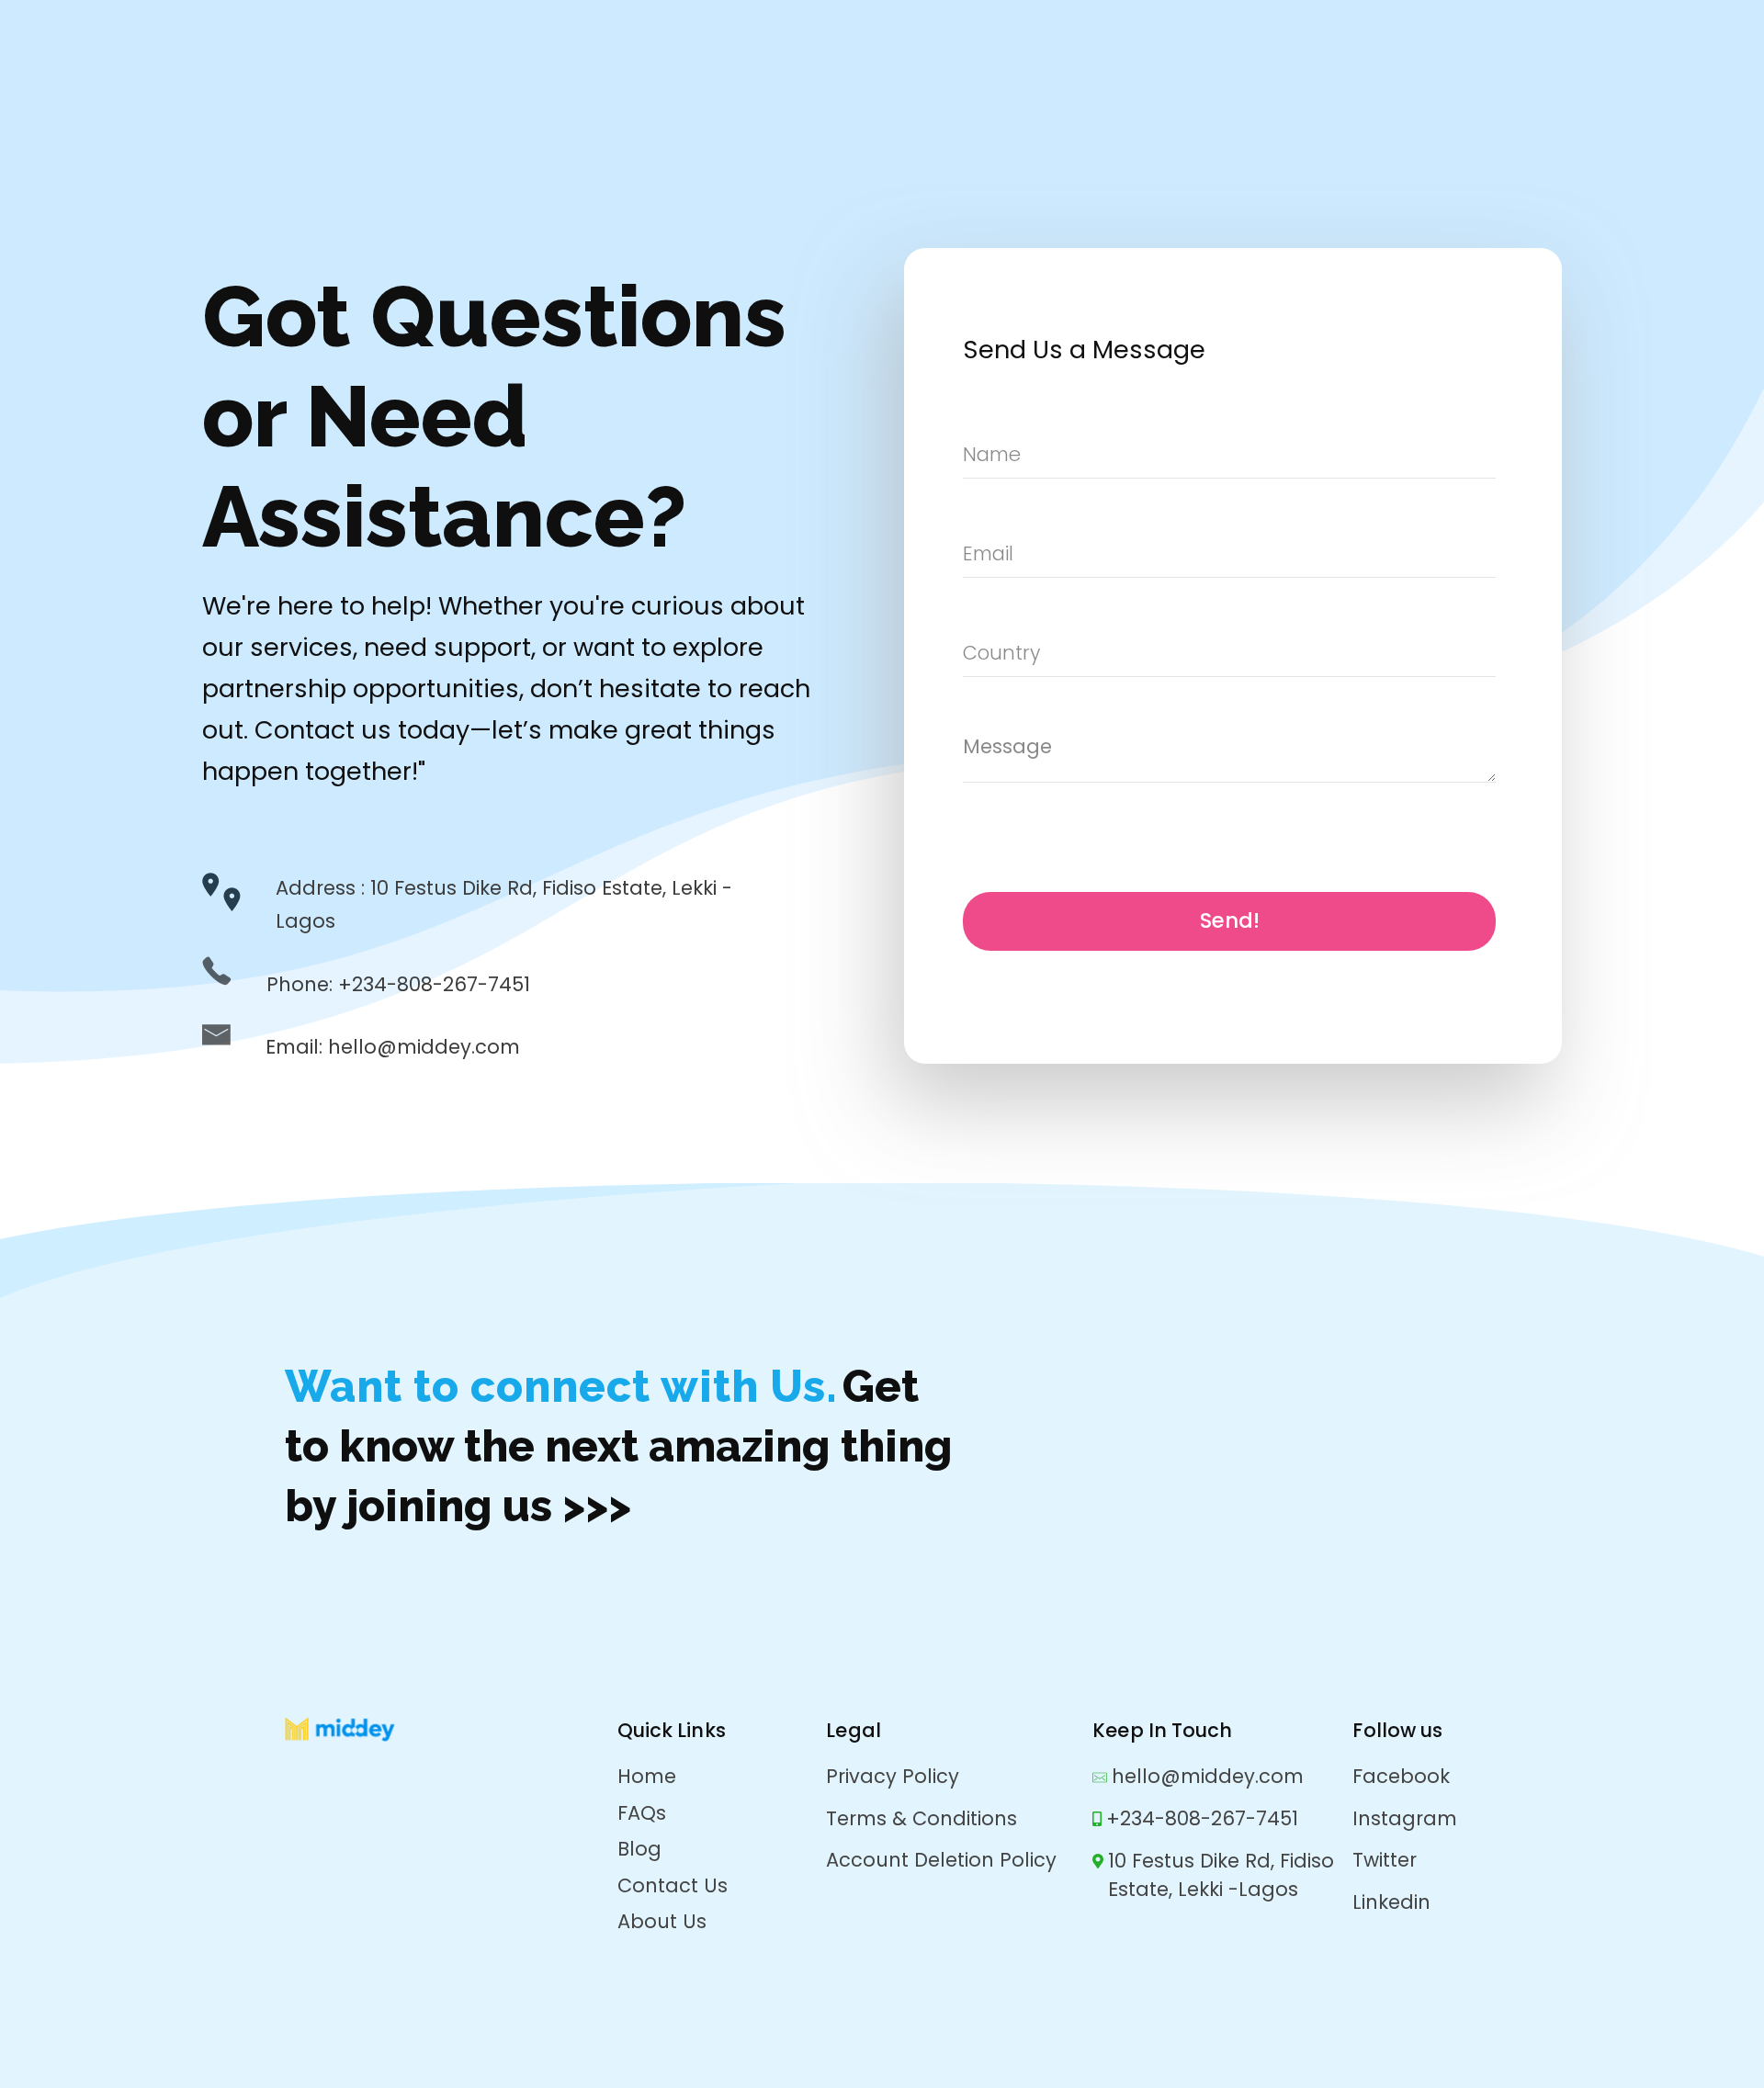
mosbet (204, 248)
